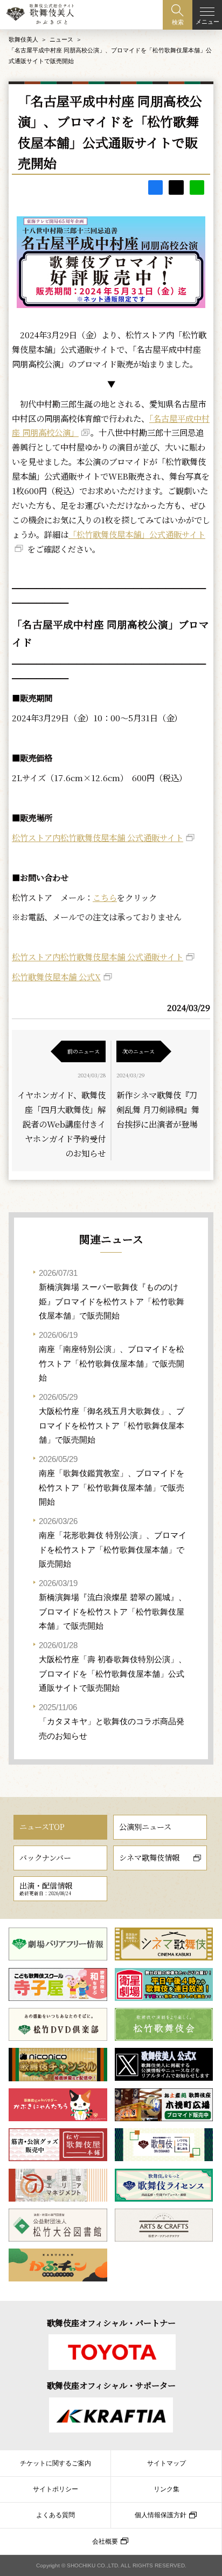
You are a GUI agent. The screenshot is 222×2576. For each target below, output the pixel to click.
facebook (155, 187)
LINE (197, 187)
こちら (105, 897)
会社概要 (105, 2541)
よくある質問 (55, 2515)
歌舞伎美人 (23, 39)
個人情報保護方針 (161, 2515)
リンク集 (166, 2489)
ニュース (61, 39)
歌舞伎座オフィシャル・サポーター (111, 2385)
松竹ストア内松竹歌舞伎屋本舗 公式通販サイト (98, 837)
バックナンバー (45, 1857)
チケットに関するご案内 (55, 2463)
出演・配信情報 (46, 1888)
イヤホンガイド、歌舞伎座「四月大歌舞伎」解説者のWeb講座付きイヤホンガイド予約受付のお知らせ (61, 1124)
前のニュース (84, 1051)
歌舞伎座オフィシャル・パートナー (111, 2322)
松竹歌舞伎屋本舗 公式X (56, 976)
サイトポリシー (55, 2489)
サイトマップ (166, 2463)
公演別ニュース (145, 1827)
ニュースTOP (42, 1827)
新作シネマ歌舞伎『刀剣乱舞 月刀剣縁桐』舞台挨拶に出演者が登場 (158, 1109)
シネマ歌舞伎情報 (149, 1857)
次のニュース (138, 1051)
